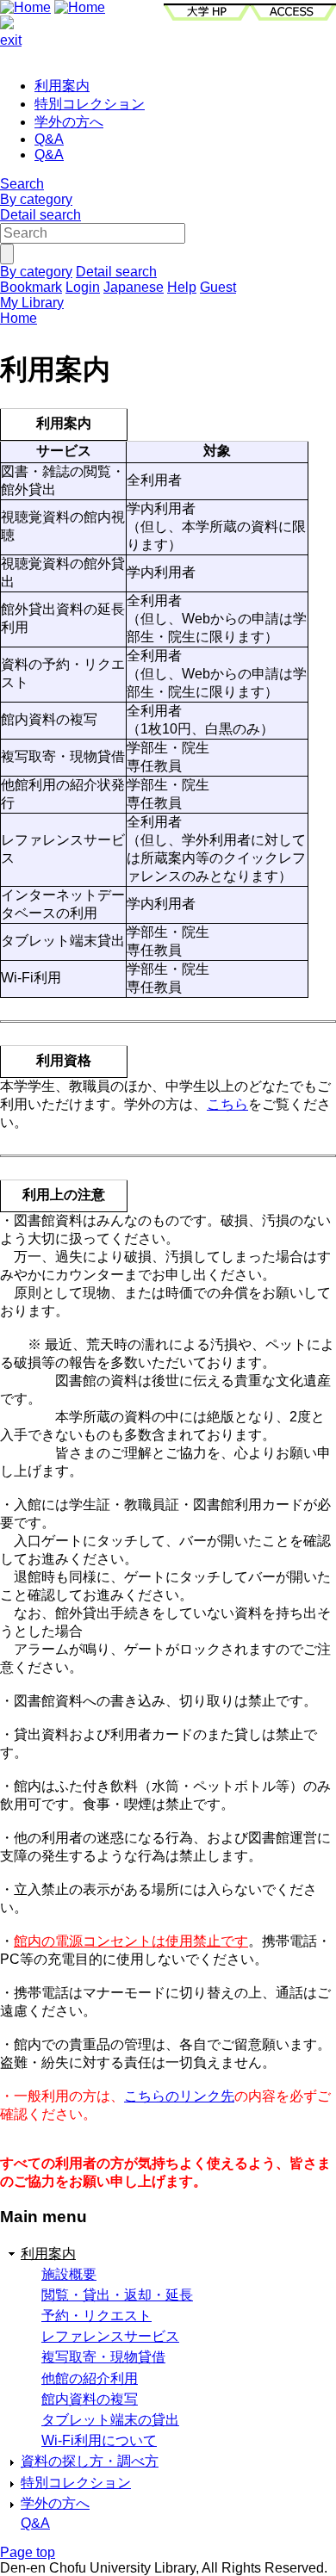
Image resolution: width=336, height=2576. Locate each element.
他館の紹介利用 (90, 2378)
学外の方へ (69, 122)
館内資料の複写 (90, 2399)
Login (83, 287)
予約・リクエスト (96, 2316)
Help (182, 287)
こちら (227, 1104)
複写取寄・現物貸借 (103, 2357)
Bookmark (31, 287)
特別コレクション (90, 104)
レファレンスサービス (110, 2336)
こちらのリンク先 (179, 2096)
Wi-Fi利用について (99, 2440)
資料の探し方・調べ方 (90, 2461)
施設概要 (69, 2274)
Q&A (49, 139)
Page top (28, 2552)
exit (11, 40)
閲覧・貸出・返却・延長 (117, 2295)
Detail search (40, 215)
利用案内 (62, 86)
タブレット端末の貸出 (110, 2420)
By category (36, 199)
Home (19, 318)
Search (22, 184)
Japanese (134, 287)
